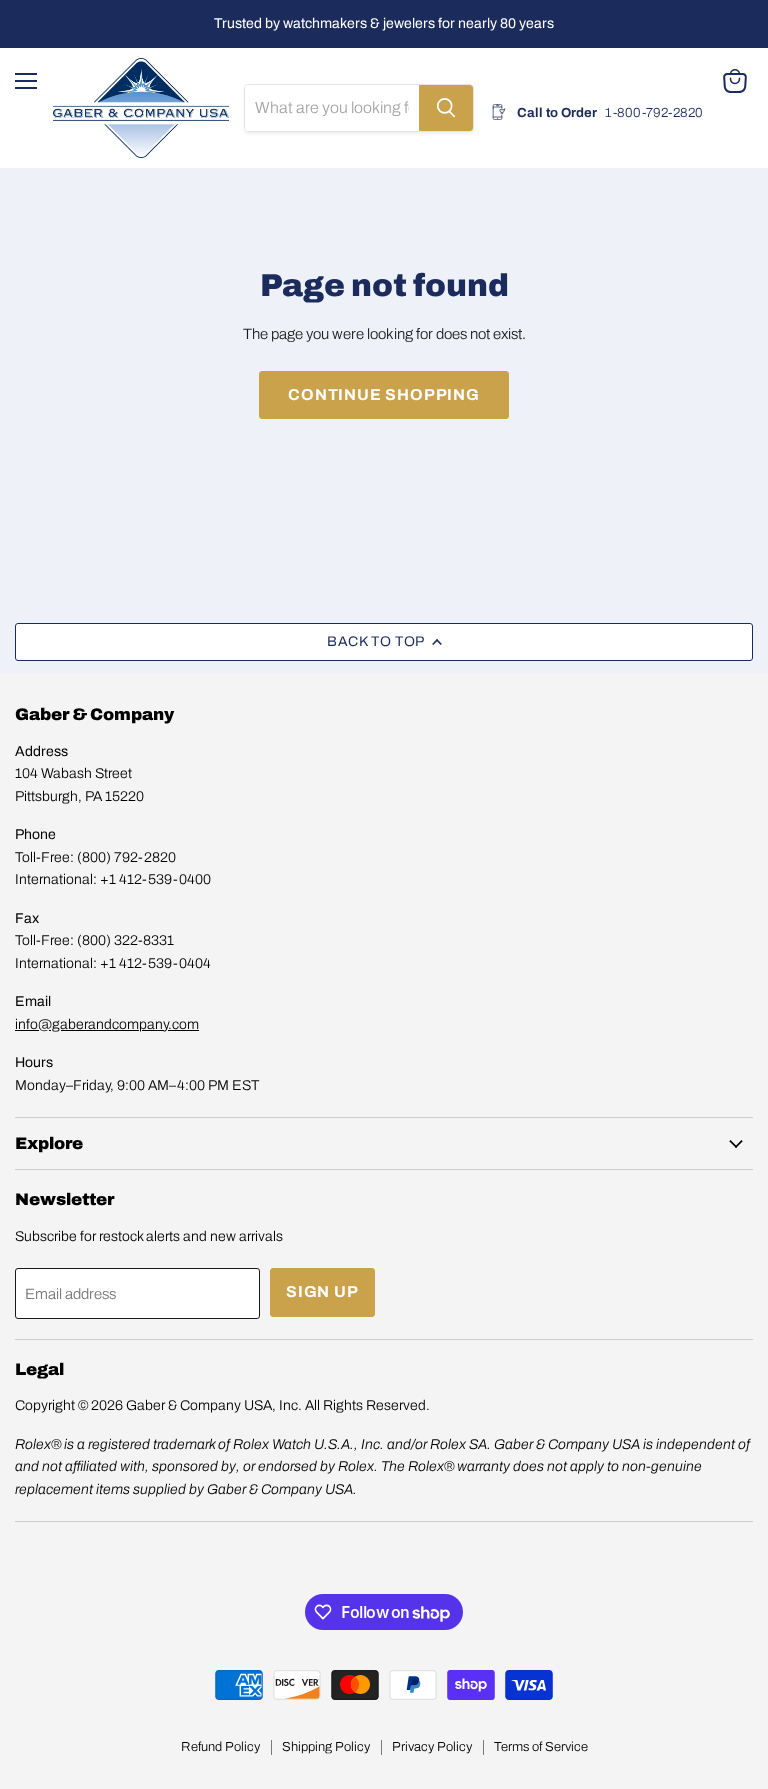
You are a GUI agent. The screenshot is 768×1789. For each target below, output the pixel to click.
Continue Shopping (384, 394)
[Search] (446, 108)
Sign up (322, 1291)
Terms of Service (541, 1747)
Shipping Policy (326, 1747)
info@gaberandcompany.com (107, 1024)
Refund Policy (220, 1747)
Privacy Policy (432, 1747)
